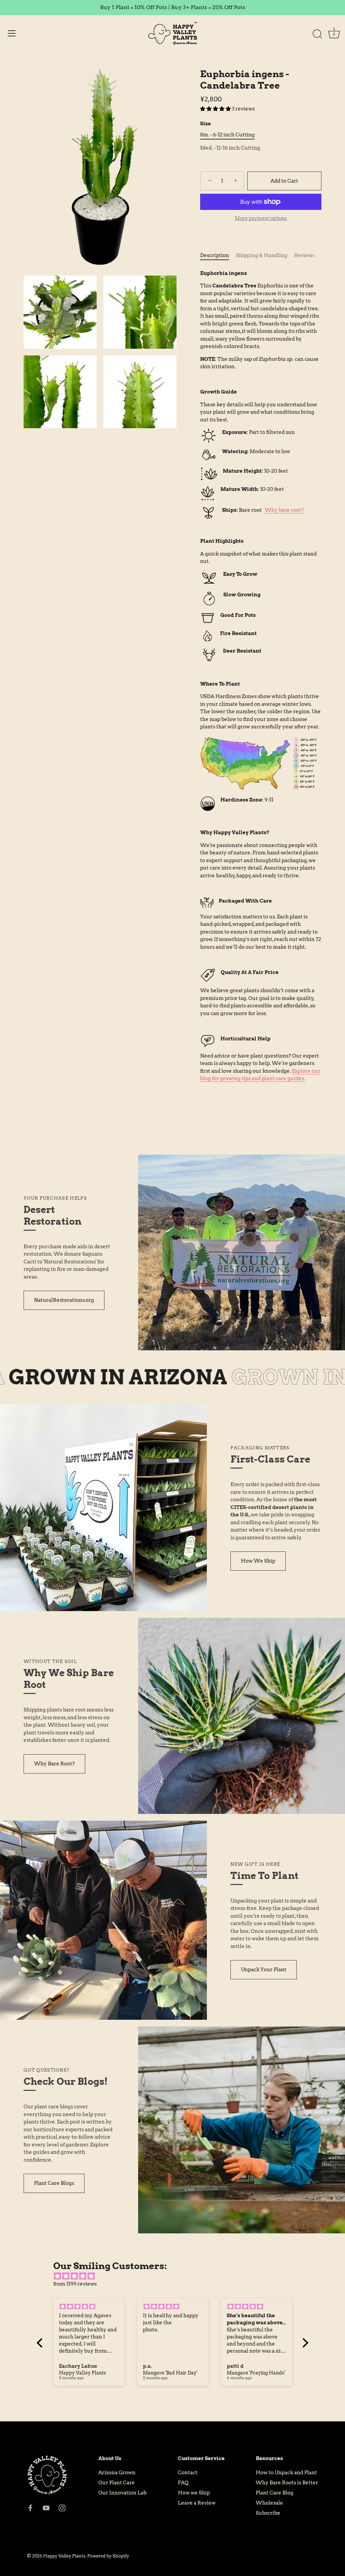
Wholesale (269, 2503)
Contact (188, 2473)
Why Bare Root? (54, 1764)
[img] (176, 2276)
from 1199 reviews (75, 2284)
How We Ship (258, 1561)
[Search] (317, 34)
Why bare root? (284, 510)
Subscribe (268, 2513)
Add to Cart (284, 181)
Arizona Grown (117, 2473)
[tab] (218, 256)
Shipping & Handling (262, 255)
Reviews (304, 255)
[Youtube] (46, 2508)
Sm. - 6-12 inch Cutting (227, 135)
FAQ (183, 2483)
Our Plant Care (117, 2483)
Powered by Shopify (108, 2556)
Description (215, 255)
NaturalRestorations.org (64, 1300)
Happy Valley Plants (64, 2556)
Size (206, 124)
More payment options (261, 218)
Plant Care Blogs (54, 2183)
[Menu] (12, 33)
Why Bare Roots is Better (287, 2483)
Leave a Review (197, 2503)
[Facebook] (30, 2508)
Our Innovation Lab (122, 2493)
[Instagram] (62, 2508)
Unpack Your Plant (264, 1970)
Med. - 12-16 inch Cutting (230, 148)
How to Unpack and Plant (286, 2473)
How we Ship (194, 2493)
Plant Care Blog (275, 2493)
